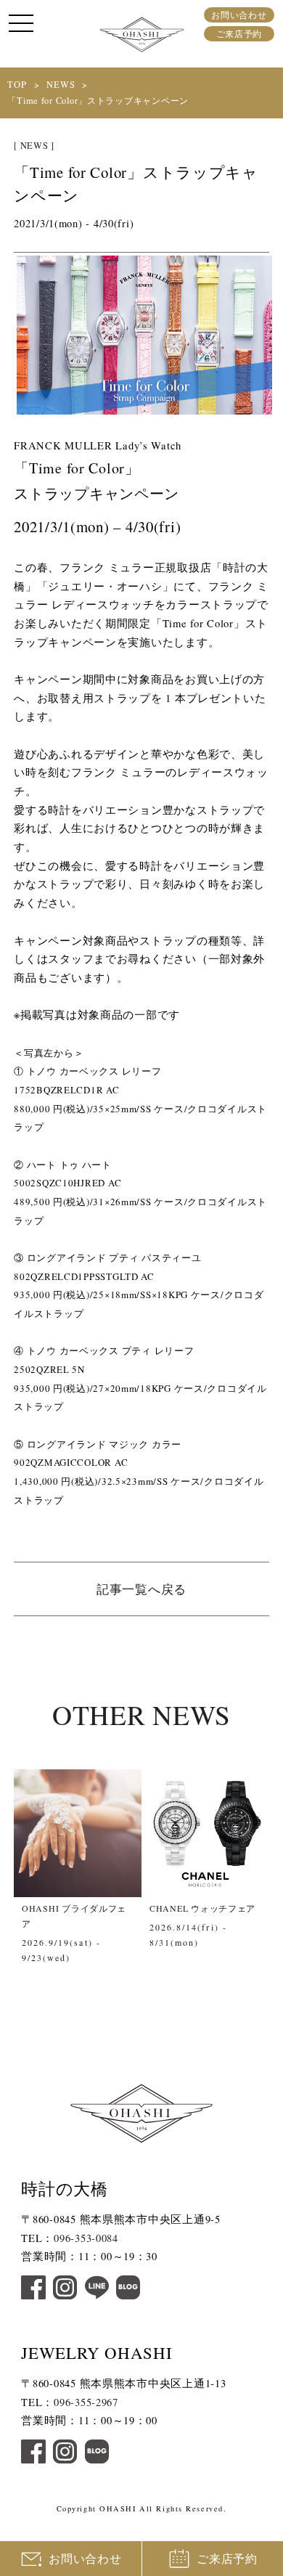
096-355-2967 (86, 2402)
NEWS (61, 85)
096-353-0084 (86, 2238)
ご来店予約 (239, 33)
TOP (17, 85)
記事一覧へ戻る (141, 1589)
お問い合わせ (239, 15)
